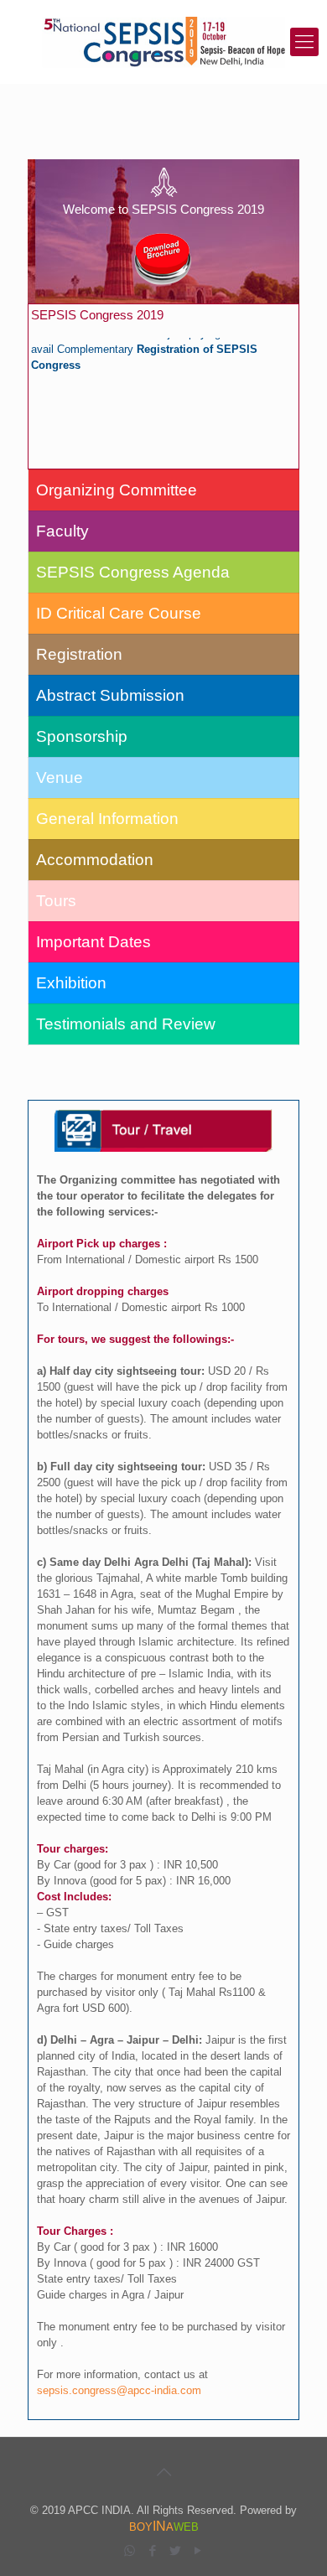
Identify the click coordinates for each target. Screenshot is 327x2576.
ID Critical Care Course (119, 613)
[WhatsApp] (130, 2550)
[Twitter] (175, 2550)
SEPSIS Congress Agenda (133, 572)
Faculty (62, 531)
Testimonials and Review (126, 1024)
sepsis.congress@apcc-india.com (119, 2390)
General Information (107, 819)
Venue (60, 777)
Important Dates (93, 942)
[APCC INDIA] (163, 42)
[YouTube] (197, 2550)
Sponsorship (82, 736)
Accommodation (95, 860)
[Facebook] (152, 2550)
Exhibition (71, 983)
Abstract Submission (110, 695)
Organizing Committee (117, 490)
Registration (79, 654)
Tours (56, 901)
